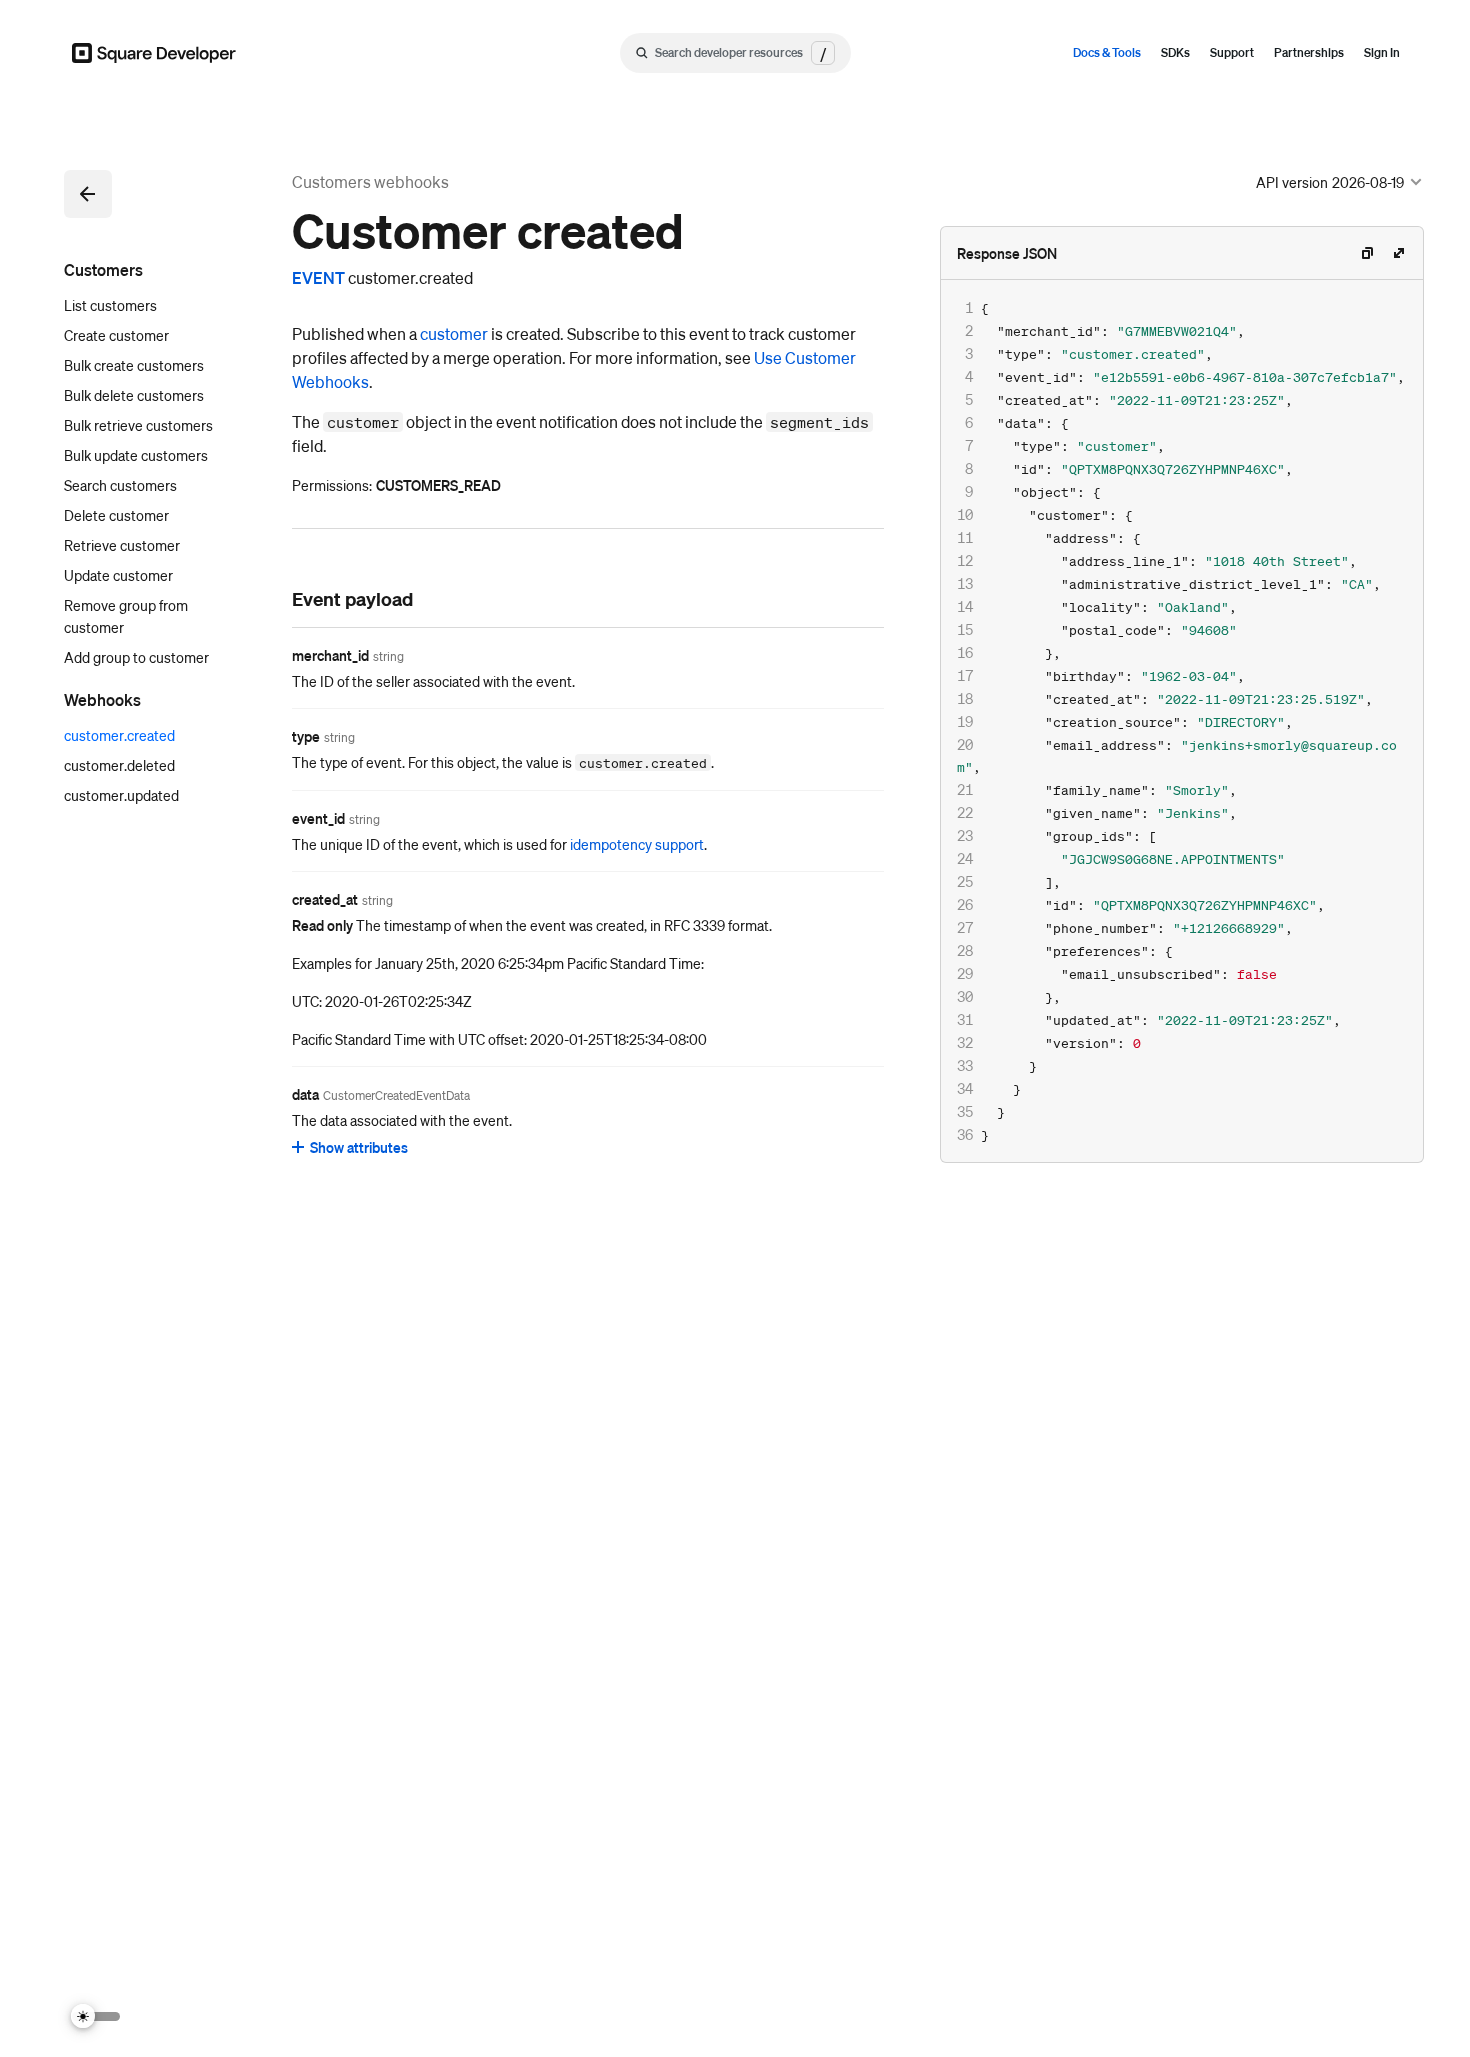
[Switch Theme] (96, 2016)
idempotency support (637, 844)
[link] (272, 598)
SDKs (1175, 52)
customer (454, 333)
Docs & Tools (1107, 52)
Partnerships (1309, 52)
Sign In (1382, 52)
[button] (88, 194)
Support (1232, 52)
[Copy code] (1367, 253)
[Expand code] (1399, 253)
